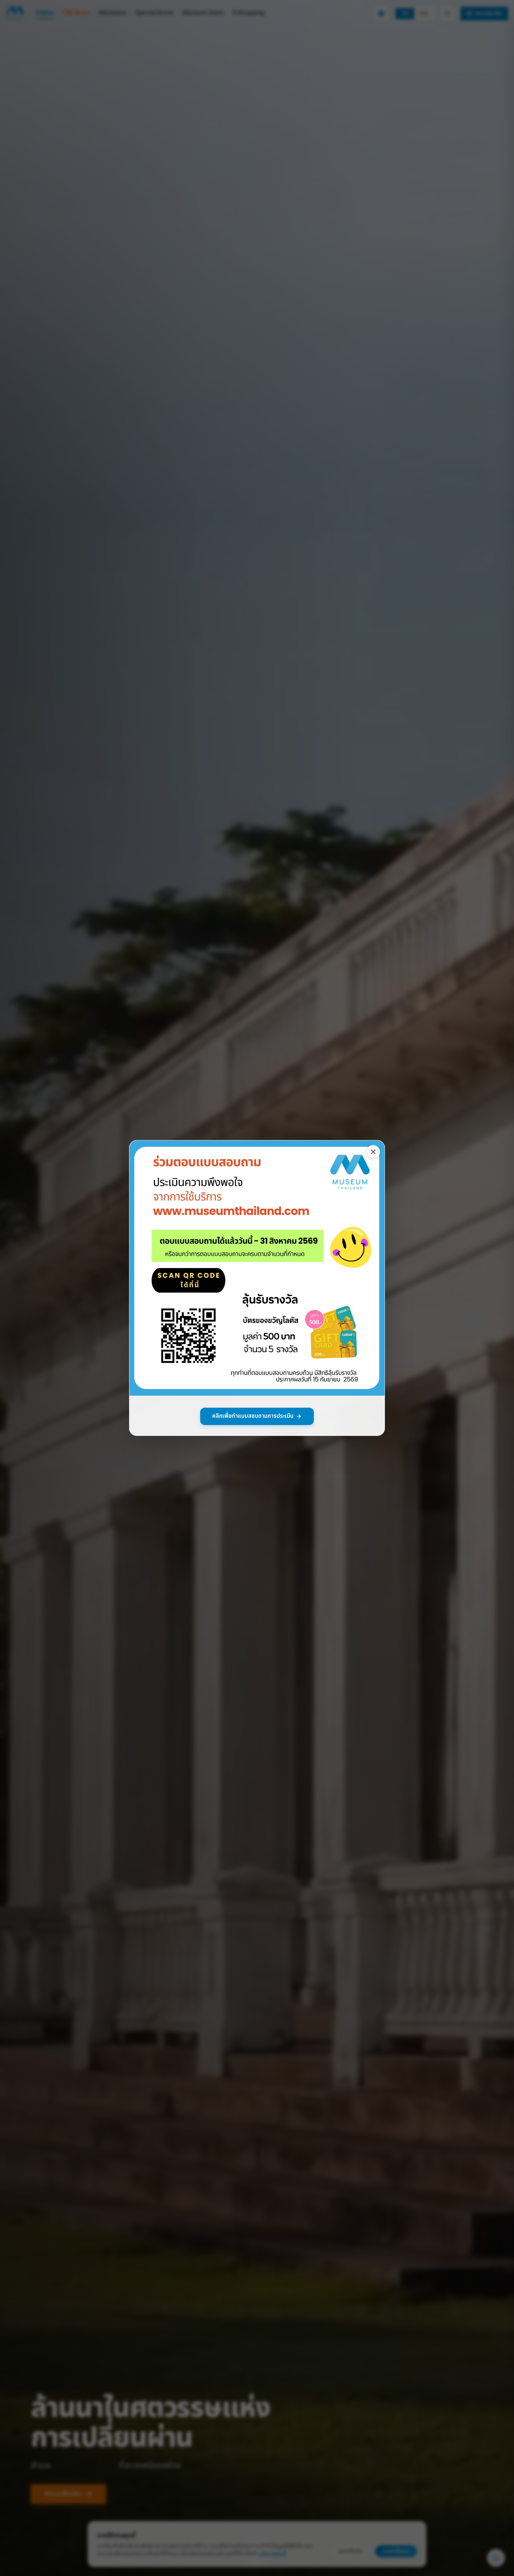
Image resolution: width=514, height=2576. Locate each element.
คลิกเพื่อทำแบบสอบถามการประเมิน (253, 1416)
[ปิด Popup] (373, 1152)
